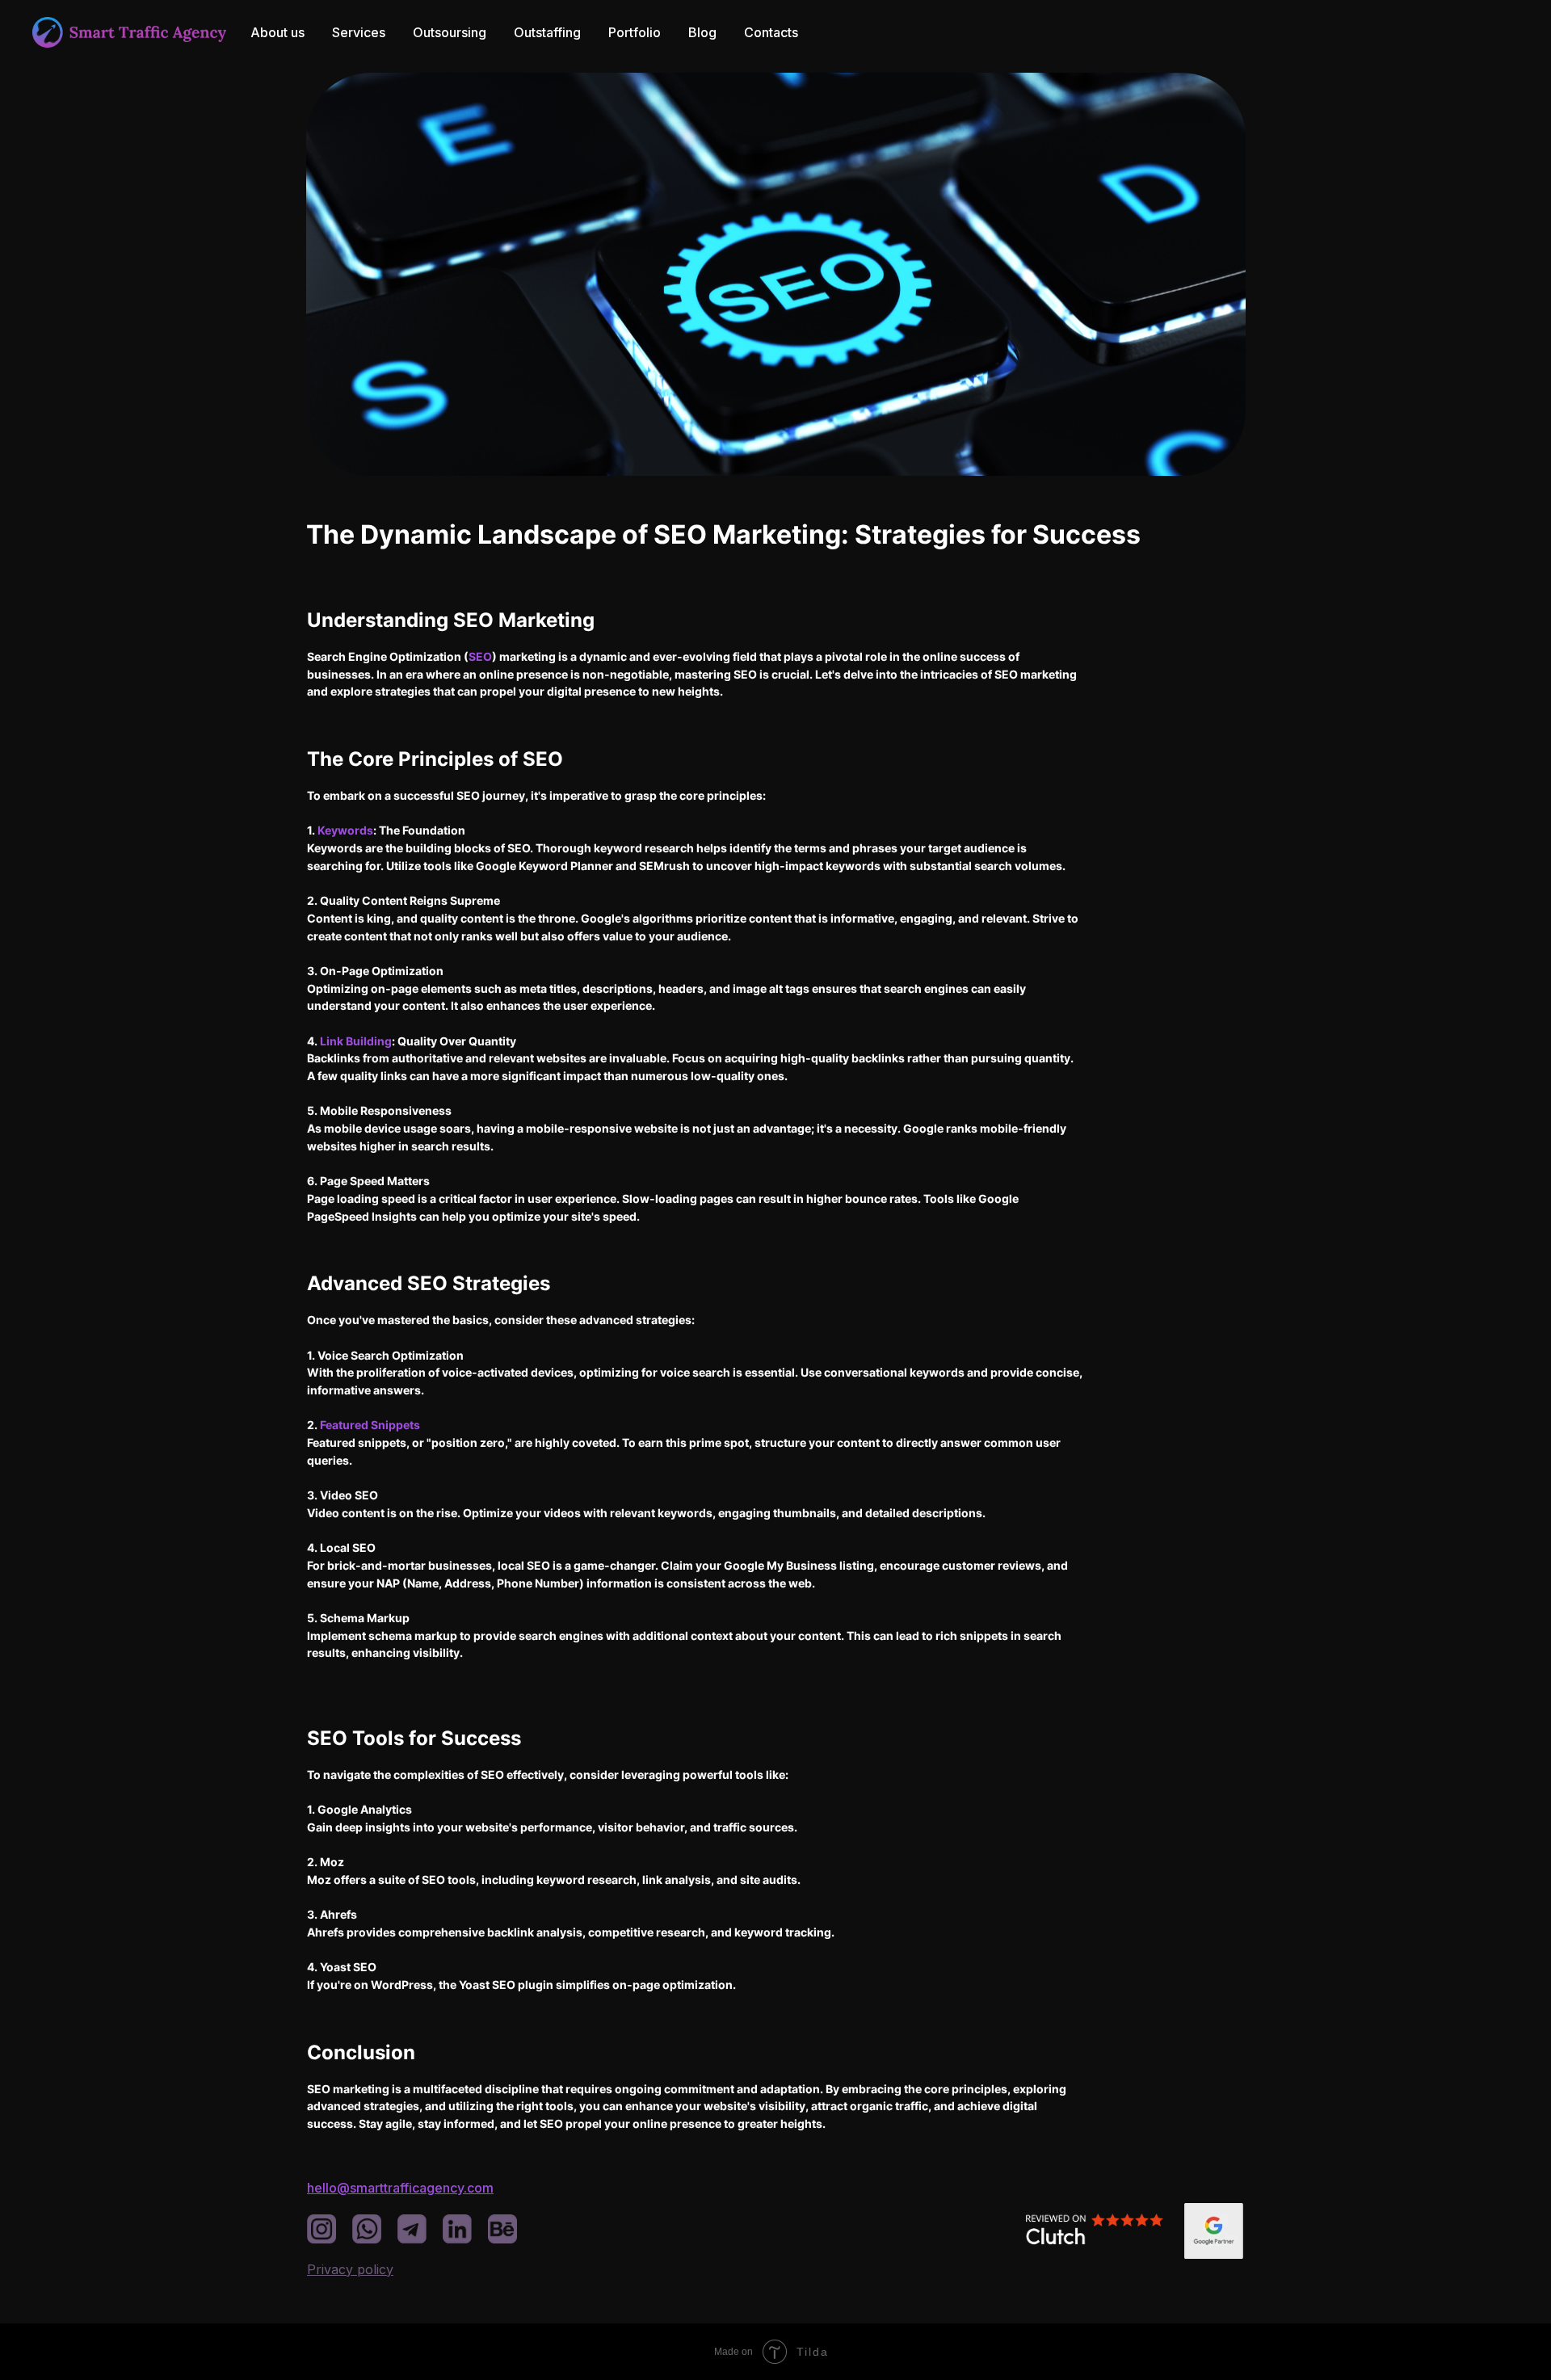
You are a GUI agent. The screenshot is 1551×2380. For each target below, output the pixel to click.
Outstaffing (547, 32)
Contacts (771, 32)
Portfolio (635, 32)
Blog (702, 32)
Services (359, 32)
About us (277, 32)
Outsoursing (450, 32)
